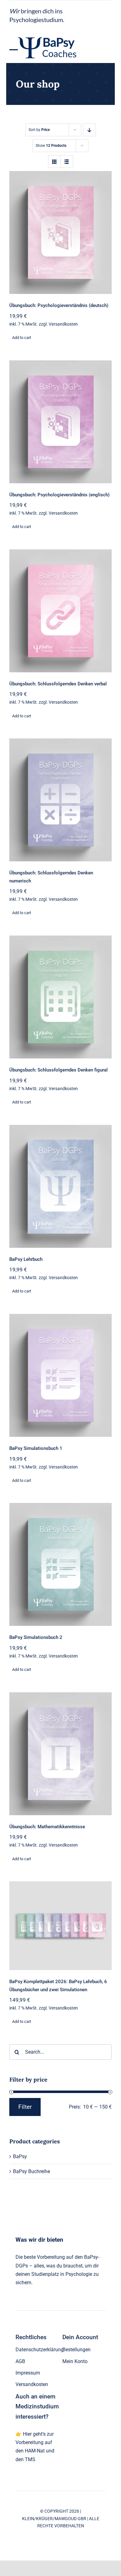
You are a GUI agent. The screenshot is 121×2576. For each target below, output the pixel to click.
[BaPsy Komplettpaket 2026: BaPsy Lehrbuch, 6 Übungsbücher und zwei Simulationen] (60, 1926)
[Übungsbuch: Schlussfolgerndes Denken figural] (60, 997)
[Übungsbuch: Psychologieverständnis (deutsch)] (60, 232)
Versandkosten (63, 324)
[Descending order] (90, 130)
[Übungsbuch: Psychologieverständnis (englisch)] (60, 422)
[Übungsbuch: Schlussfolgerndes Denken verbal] (60, 611)
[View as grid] (54, 162)
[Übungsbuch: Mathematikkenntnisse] (60, 1754)
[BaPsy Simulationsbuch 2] (60, 1564)
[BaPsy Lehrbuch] (60, 1186)
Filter (25, 2107)
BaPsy (20, 2156)
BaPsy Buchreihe (31, 2171)
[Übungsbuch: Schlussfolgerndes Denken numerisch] (60, 800)
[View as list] (67, 162)
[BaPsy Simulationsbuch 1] (60, 1375)
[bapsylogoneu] (49, 32)
